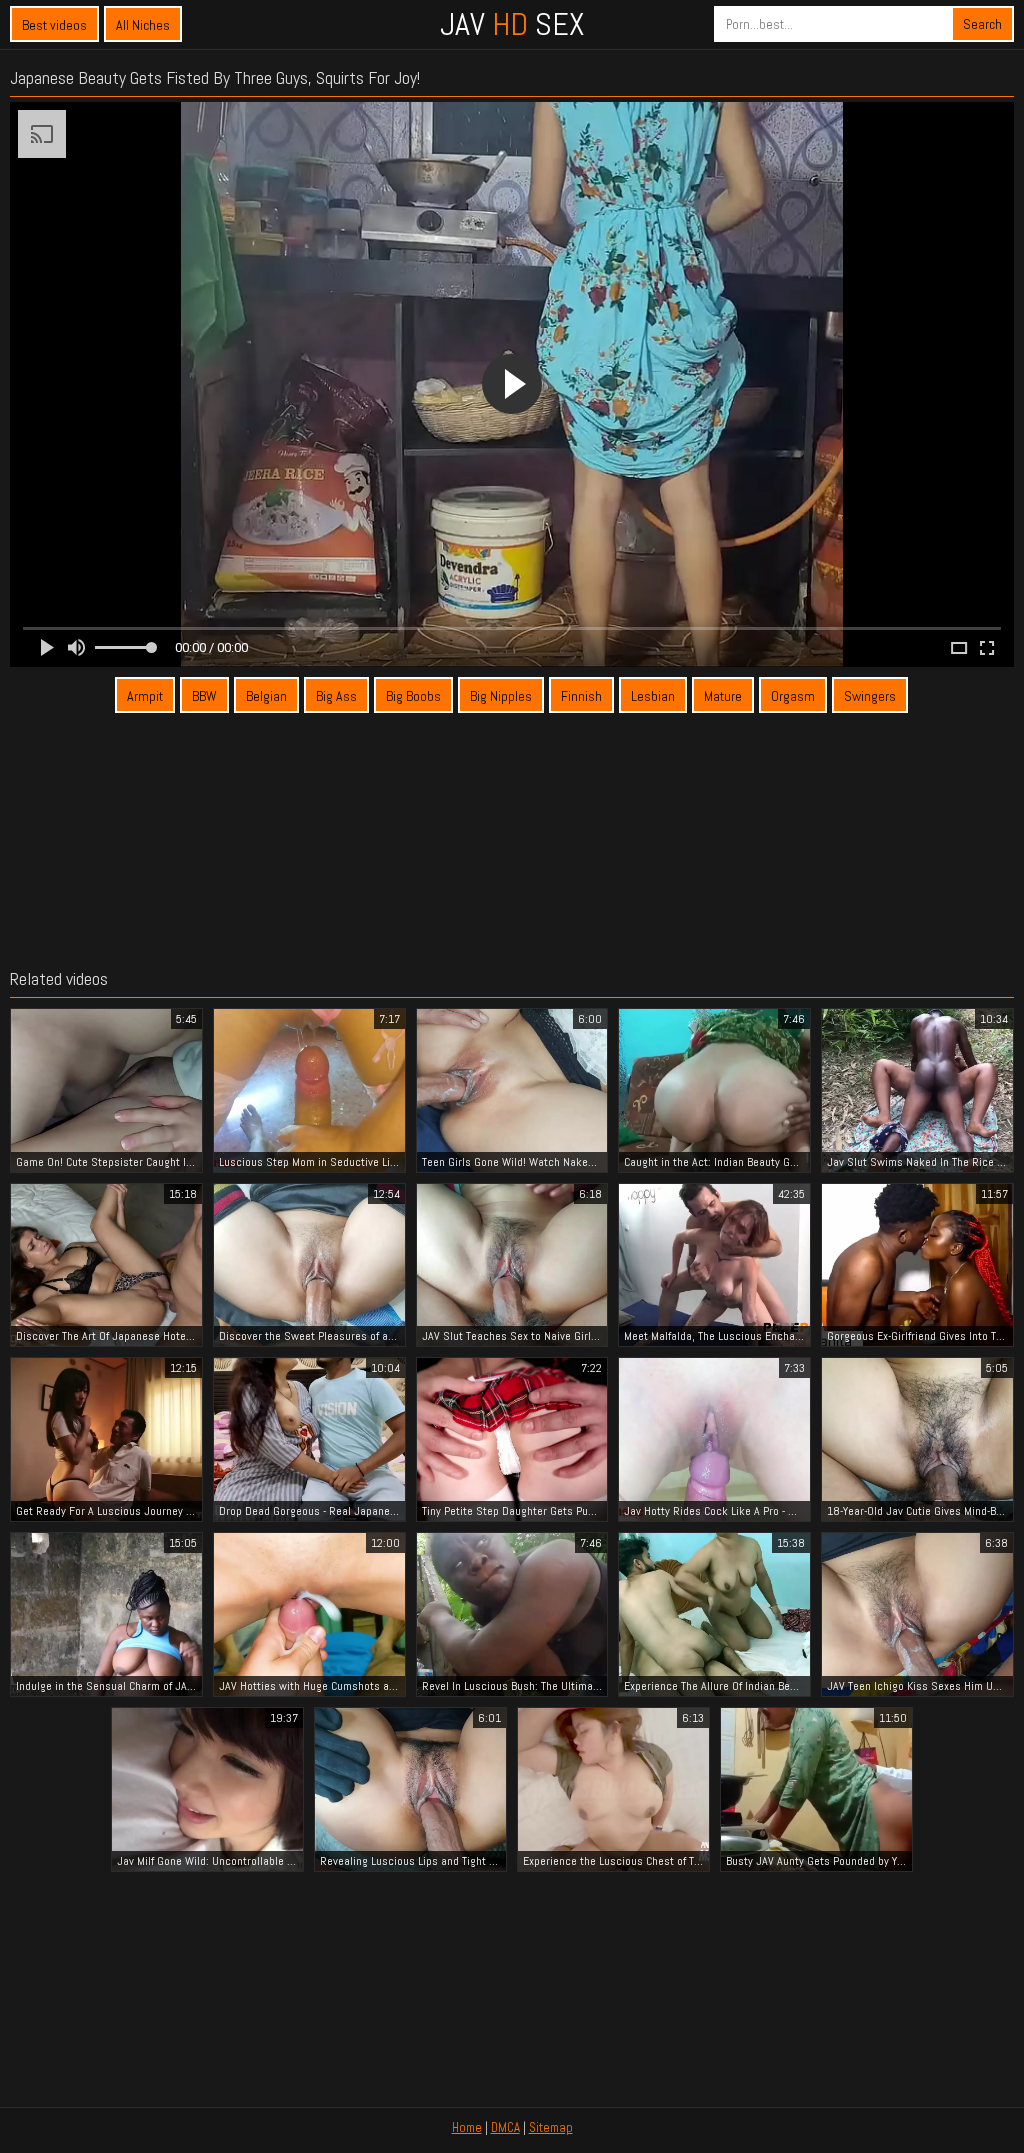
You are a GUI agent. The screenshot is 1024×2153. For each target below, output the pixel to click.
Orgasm (793, 696)
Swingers (870, 696)
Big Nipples (501, 696)
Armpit (145, 696)
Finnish (581, 696)
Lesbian (653, 696)
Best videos (54, 25)
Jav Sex (512, 24)
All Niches (143, 25)
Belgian (266, 696)
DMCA (505, 2127)
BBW (204, 696)
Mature (723, 696)
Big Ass (336, 696)
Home (467, 2127)
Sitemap (551, 2127)
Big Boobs (413, 696)
